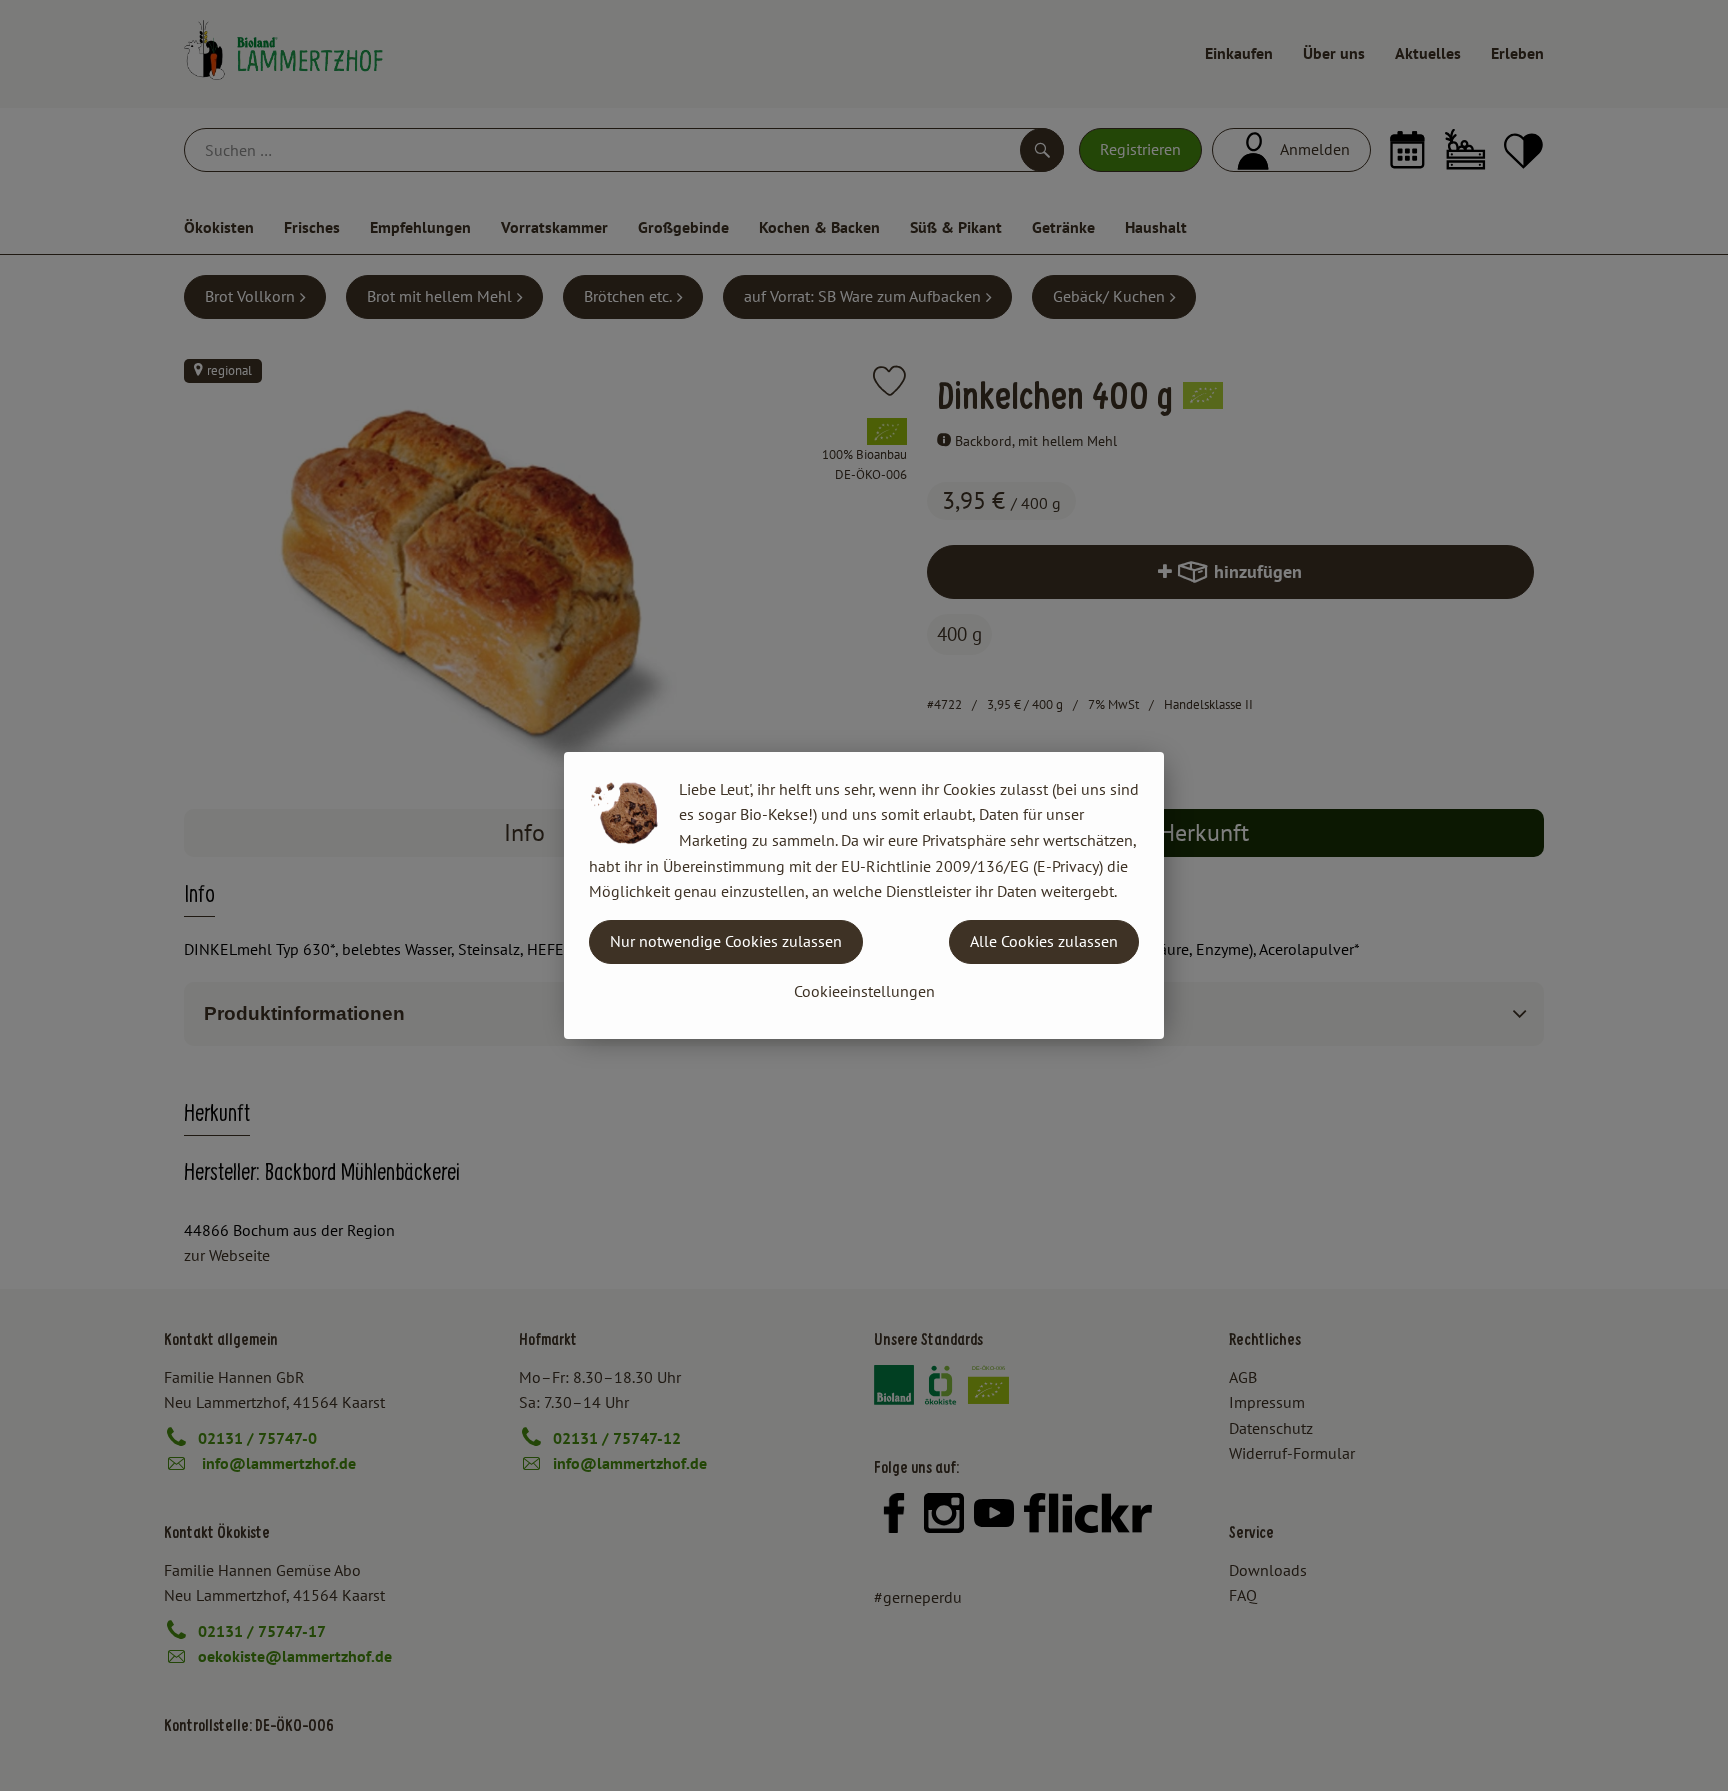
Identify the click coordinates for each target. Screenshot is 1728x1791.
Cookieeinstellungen (864, 991)
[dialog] (864, 895)
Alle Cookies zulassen (1044, 941)
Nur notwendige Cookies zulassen (726, 941)
